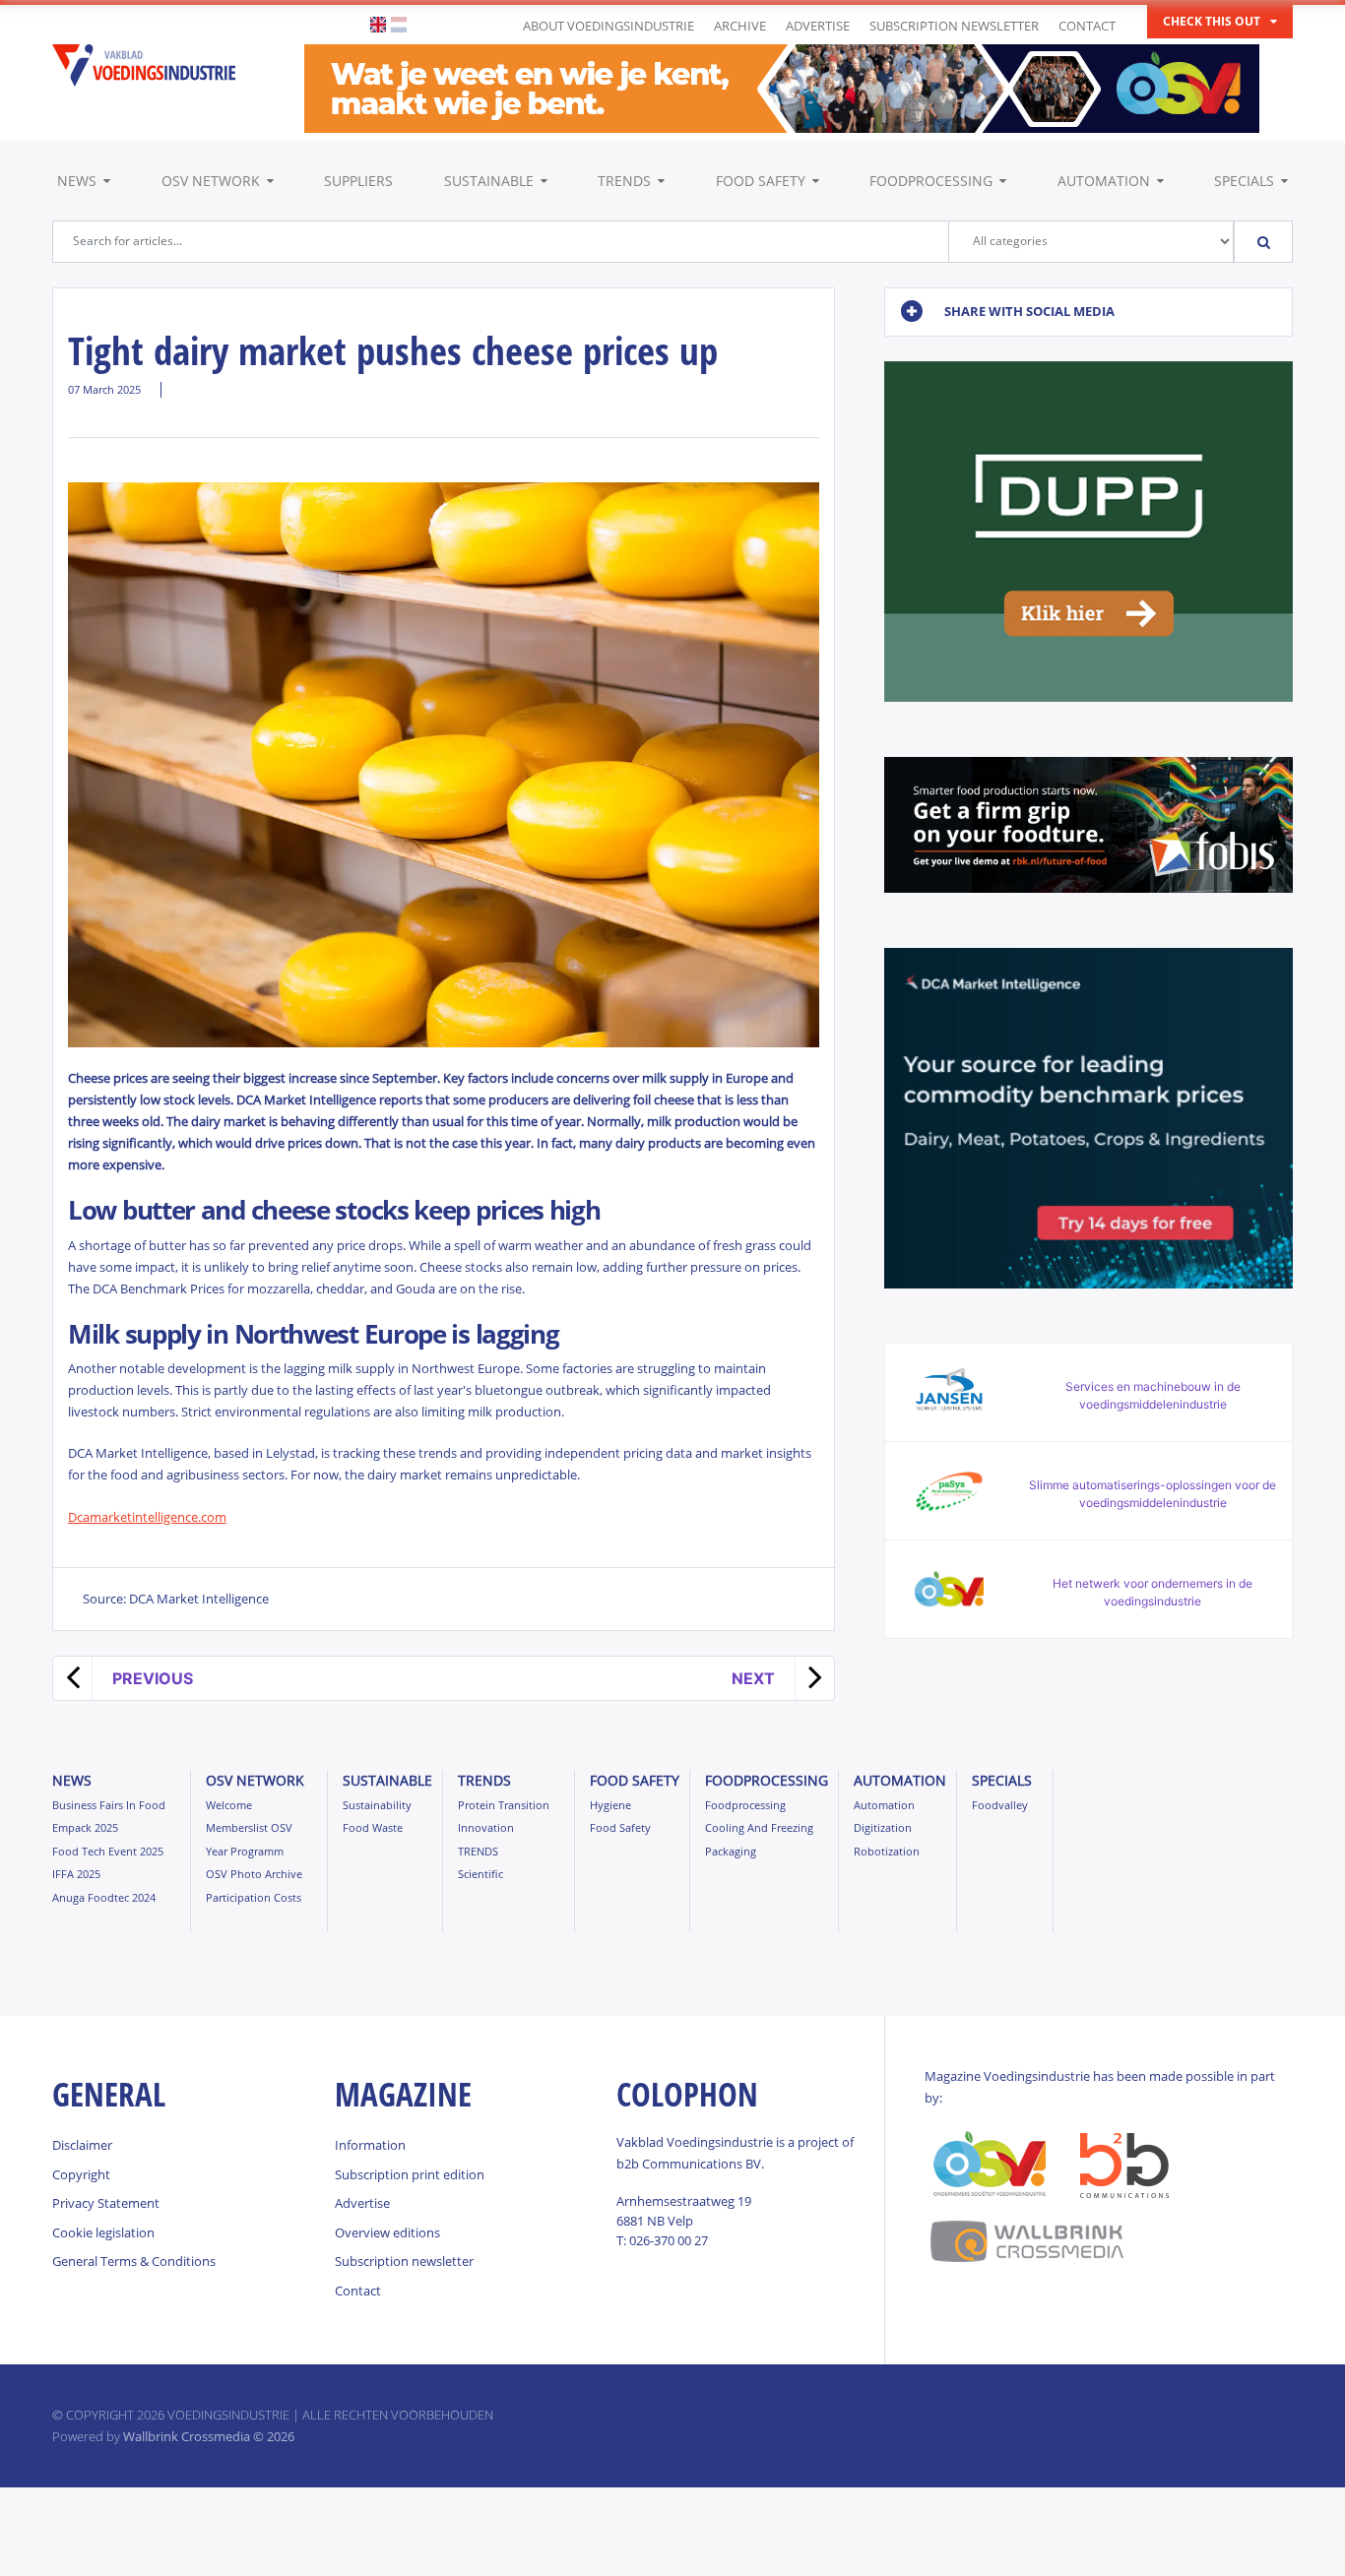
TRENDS (624, 181)
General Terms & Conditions (134, 2261)
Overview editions (387, 2232)
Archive (740, 26)
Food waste (373, 1827)
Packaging (731, 1851)
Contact (1087, 26)
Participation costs (254, 1897)
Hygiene (610, 1805)
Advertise (818, 26)
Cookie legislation (103, 2232)
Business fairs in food (109, 1805)
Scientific (480, 1874)
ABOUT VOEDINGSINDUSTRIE (608, 26)
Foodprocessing (931, 181)
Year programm (245, 1851)
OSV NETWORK (211, 181)
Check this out (1212, 21)
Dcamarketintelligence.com (147, 1517)
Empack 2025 (85, 1827)
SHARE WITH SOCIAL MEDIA (1029, 311)
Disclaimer (82, 2145)
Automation (1104, 181)
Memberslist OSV (249, 1827)
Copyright (81, 2174)
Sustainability (377, 1805)
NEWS (77, 181)
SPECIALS (1244, 181)
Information (370, 2145)
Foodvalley (1000, 1805)
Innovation (486, 1827)
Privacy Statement (106, 2203)
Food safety (761, 181)
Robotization (887, 1851)
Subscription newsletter (954, 26)
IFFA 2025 (76, 1874)
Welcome (229, 1805)
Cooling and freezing (759, 1827)
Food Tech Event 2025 (108, 1851)
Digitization (883, 1827)
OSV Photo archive (254, 1874)
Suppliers (358, 181)
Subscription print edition (410, 2174)
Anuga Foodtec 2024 (104, 1897)
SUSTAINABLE (489, 181)
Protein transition (504, 1805)
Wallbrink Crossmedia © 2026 (209, 2436)
